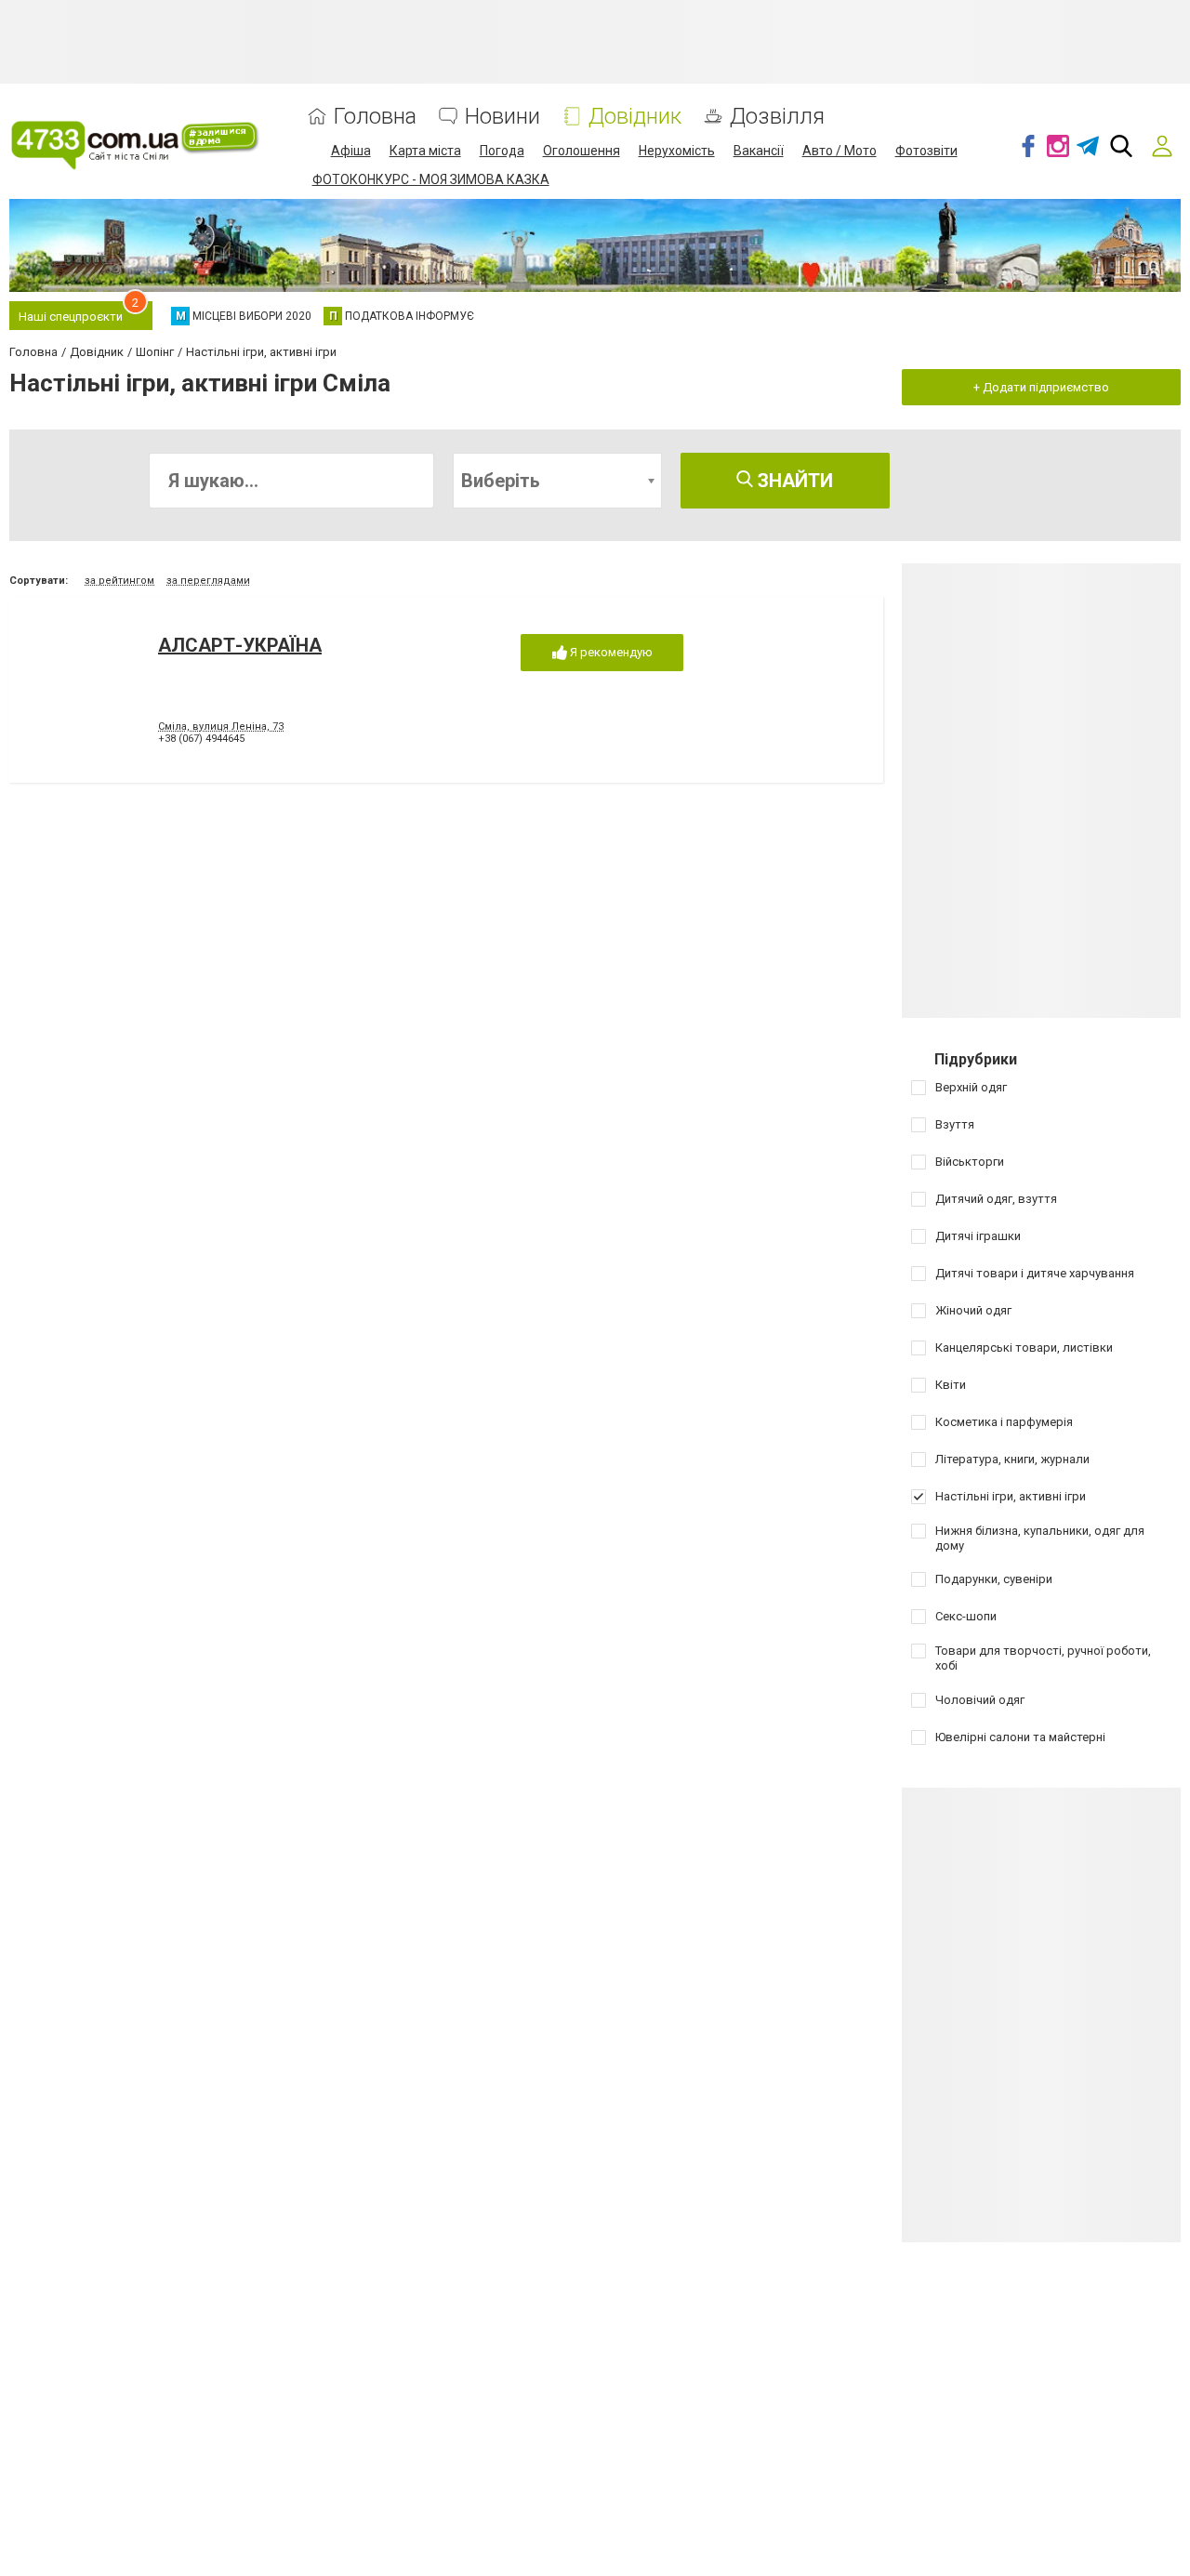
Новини (502, 117)
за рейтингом (119, 581)
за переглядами (208, 581)
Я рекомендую (610, 652)
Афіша (351, 151)
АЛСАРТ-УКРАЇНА (240, 645)
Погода (502, 151)
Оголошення (582, 151)
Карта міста (425, 151)
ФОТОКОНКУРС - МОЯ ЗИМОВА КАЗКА (431, 179)
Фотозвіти (926, 151)
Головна (375, 117)
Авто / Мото (840, 151)
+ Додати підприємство (1041, 387)
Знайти (793, 481)
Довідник (635, 117)
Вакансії (759, 151)
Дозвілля (777, 117)
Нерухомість (677, 151)
